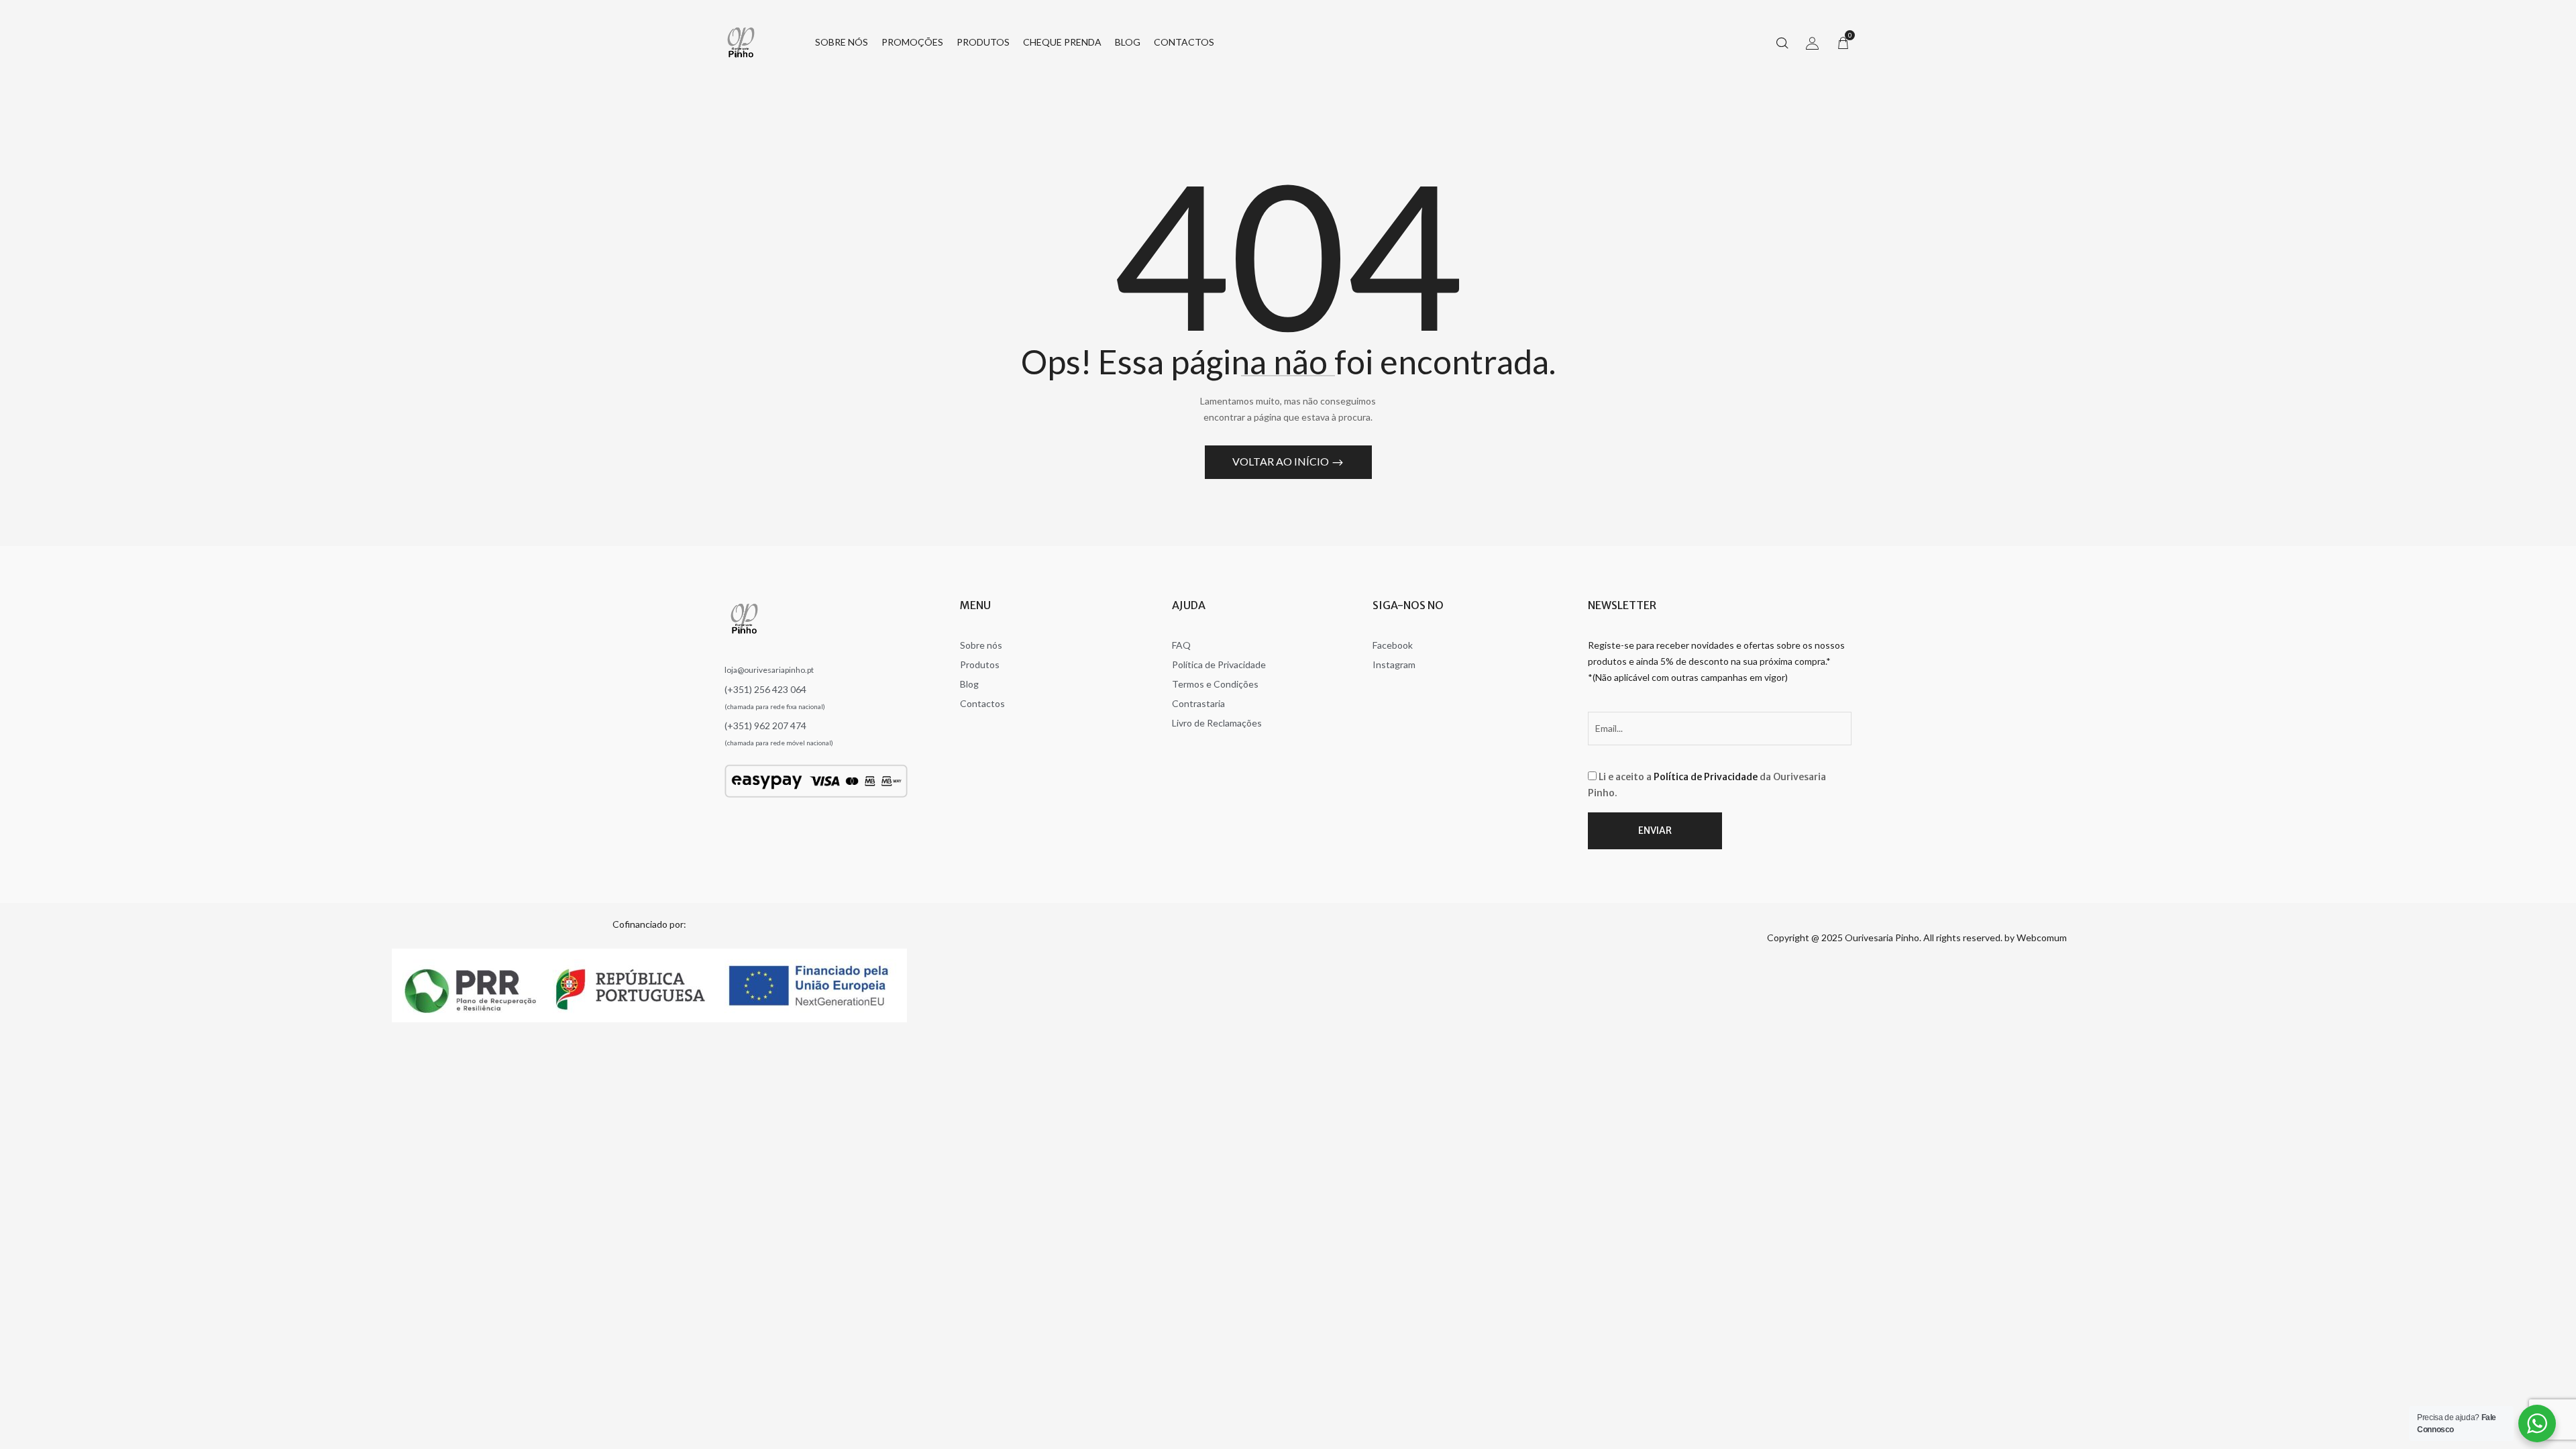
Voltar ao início (1282, 461)
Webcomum (2042, 937)
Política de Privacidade (1706, 777)
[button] (1843, 42)
